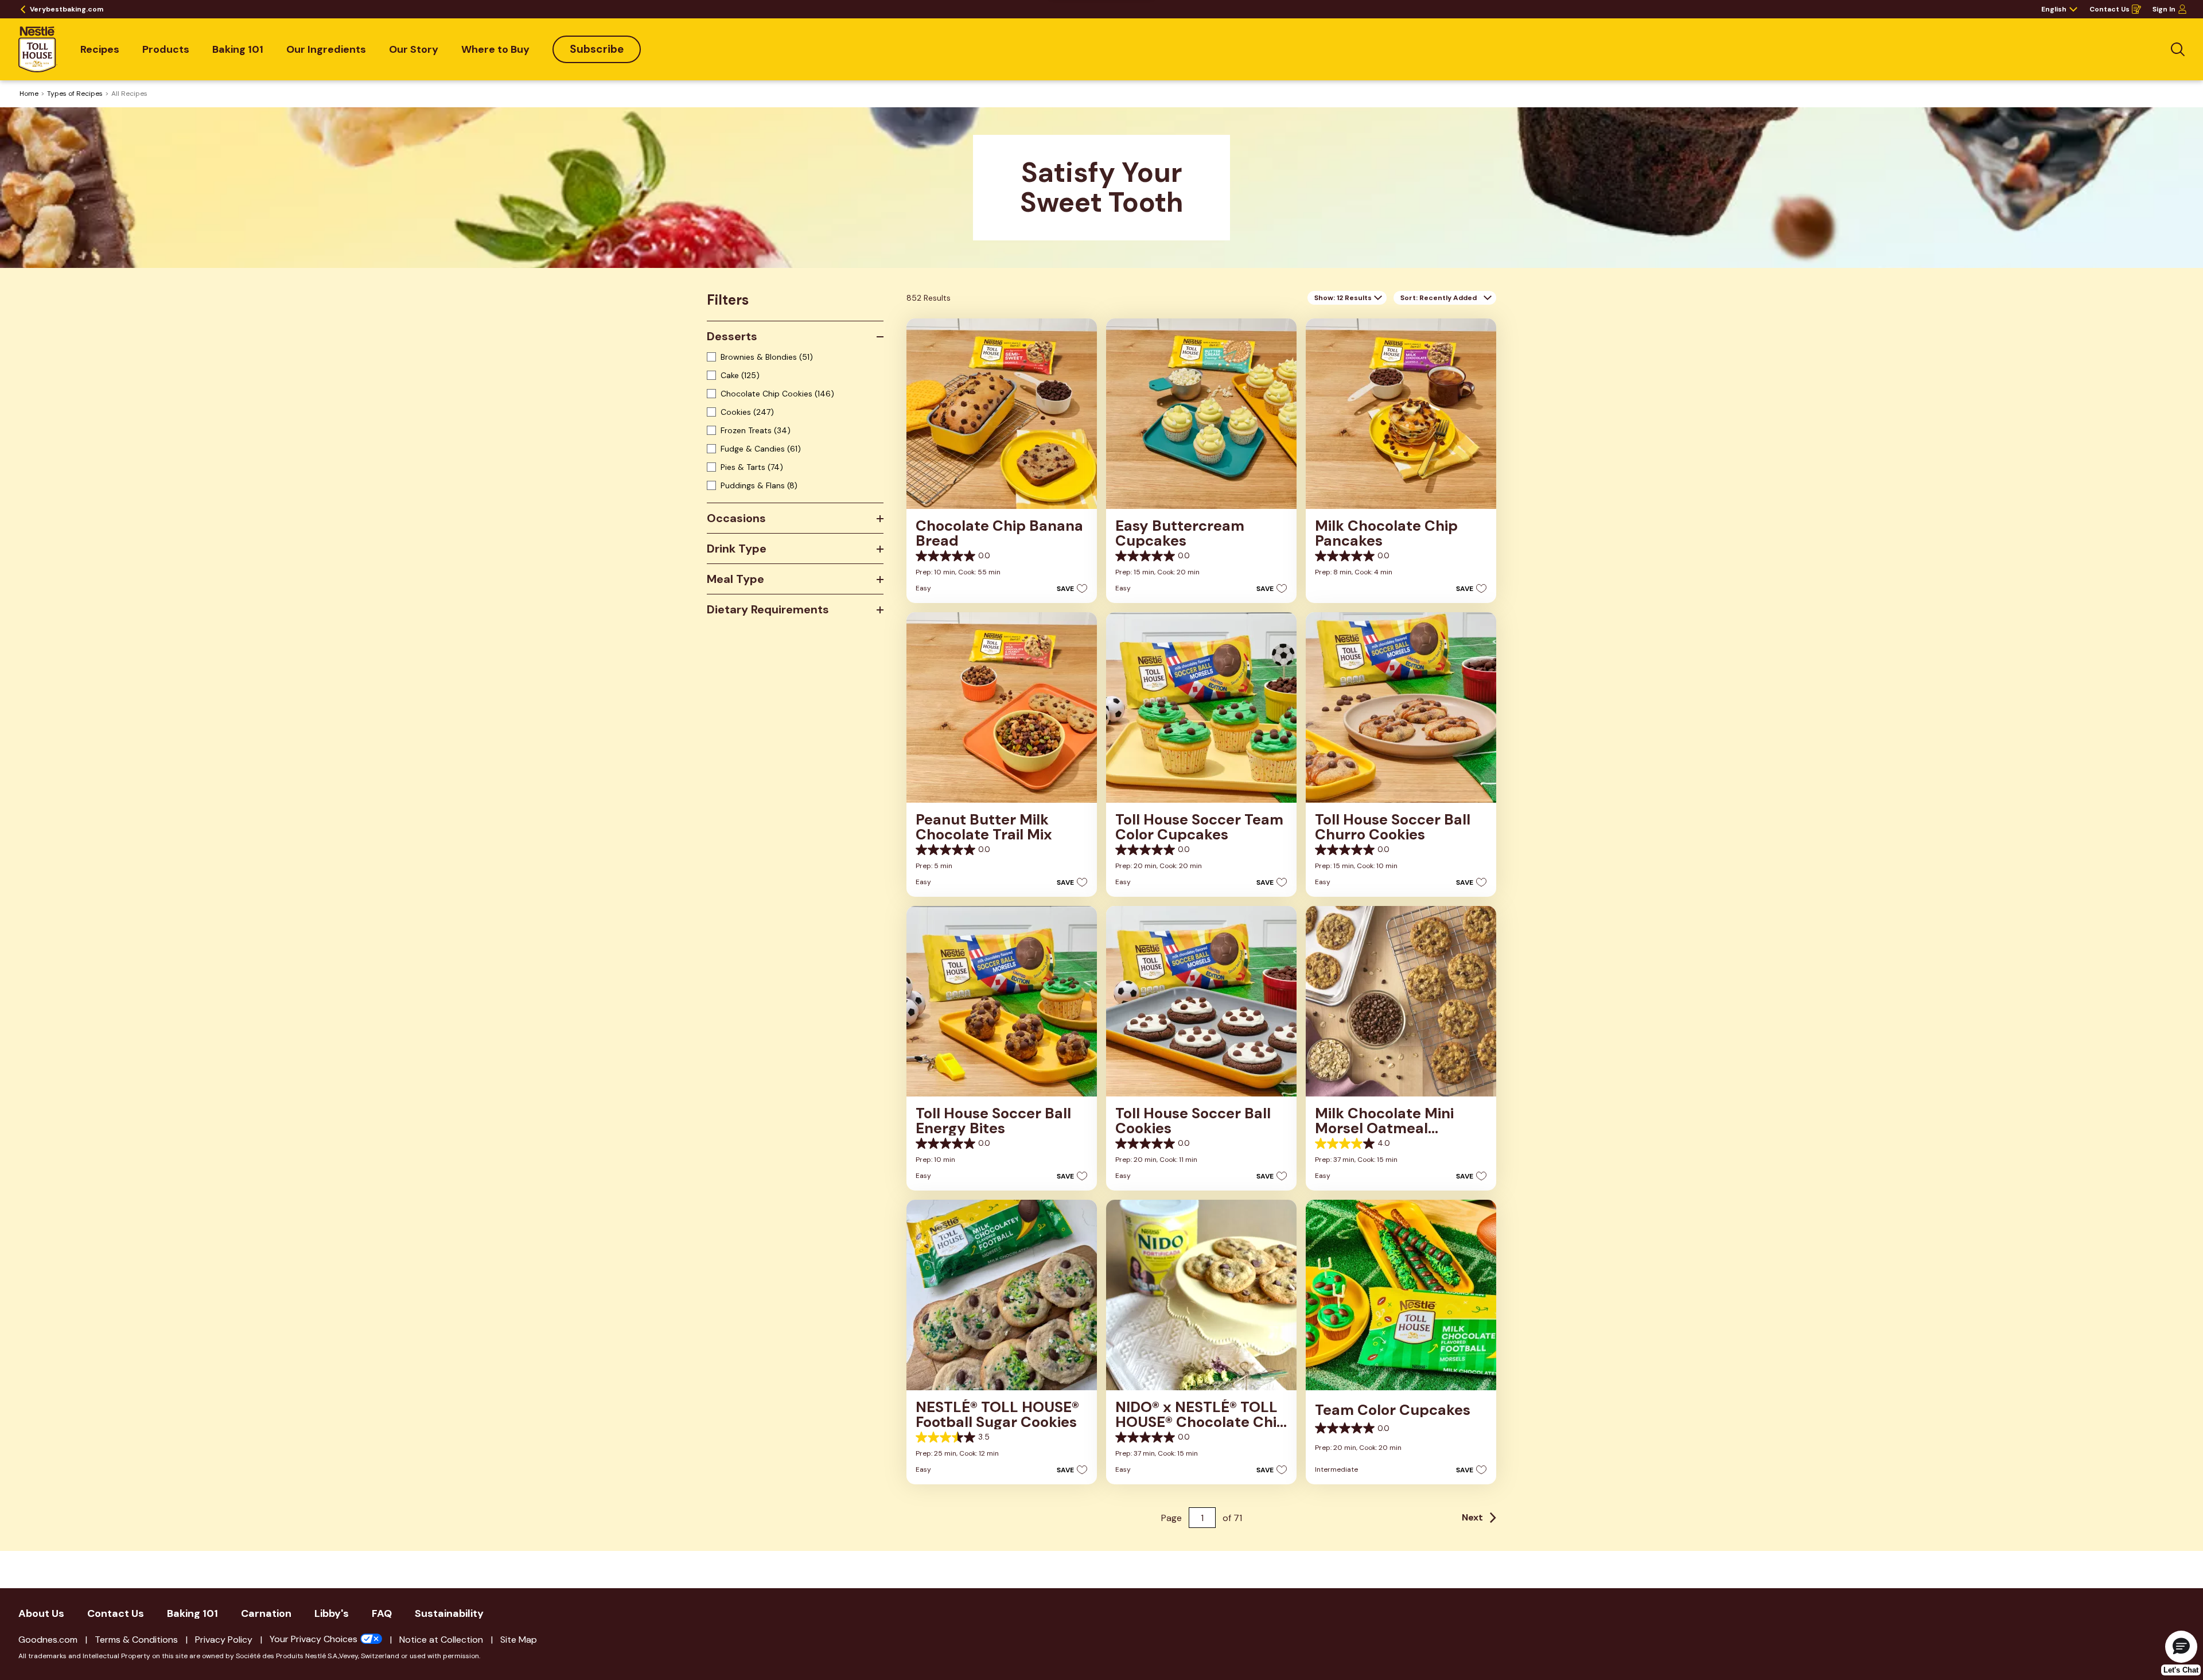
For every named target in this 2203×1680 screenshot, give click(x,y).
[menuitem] (100, 49)
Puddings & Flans (759, 485)
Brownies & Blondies (767, 357)
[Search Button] (2178, 49)
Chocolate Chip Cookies (777, 394)
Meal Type (735, 579)
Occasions (736, 518)
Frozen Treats (756, 430)
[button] (1069, 588)
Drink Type (737, 549)
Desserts (732, 336)
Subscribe (597, 49)
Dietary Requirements (768, 609)
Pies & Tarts (752, 467)
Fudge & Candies (761, 449)
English (2054, 9)
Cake (740, 375)
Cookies (747, 412)
